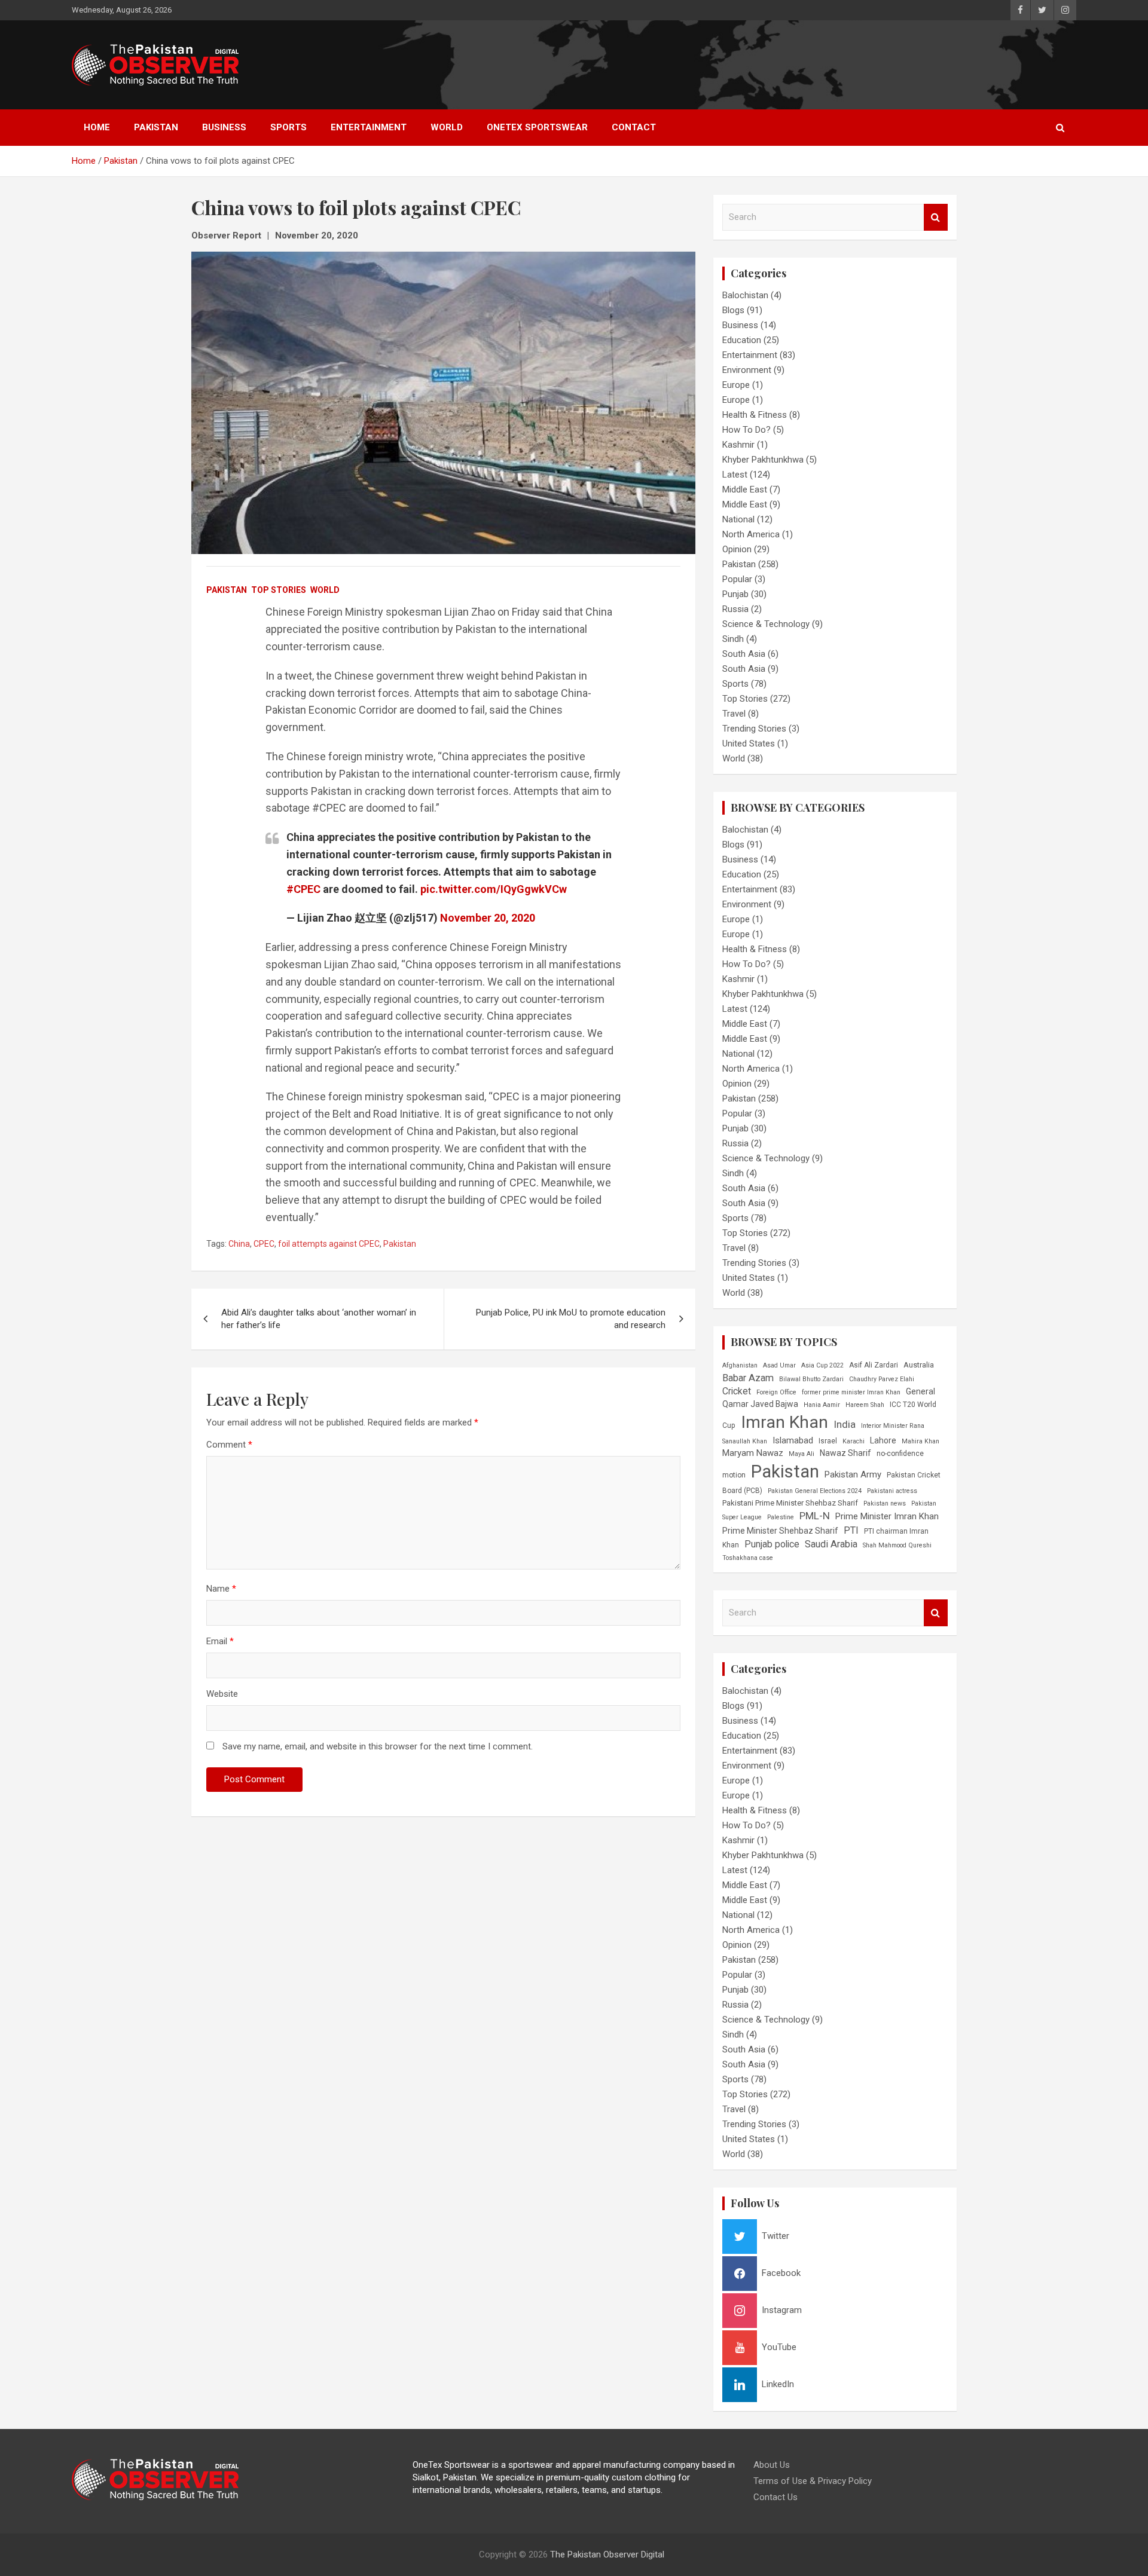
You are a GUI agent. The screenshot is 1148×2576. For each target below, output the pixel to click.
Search (936, 217)
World (447, 127)
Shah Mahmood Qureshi (897, 1545)
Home (97, 127)
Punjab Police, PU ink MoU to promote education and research (571, 1319)
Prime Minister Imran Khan (887, 1516)
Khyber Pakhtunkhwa (763, 460)
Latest (735, 475)
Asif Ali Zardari (874, 1365)
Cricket (737, 1391)
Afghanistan (740, 1365)
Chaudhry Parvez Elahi (882, 1379)
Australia (919, 1365)
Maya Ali (802, 1454)
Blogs (733, 310)
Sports (288, 127)
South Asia (744, 654)
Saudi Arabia (831, 1544)
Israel (828, 1441)
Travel (734, 714)
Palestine (781, 1517)
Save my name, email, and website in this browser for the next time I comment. (378, 1746)
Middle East (745, 489)
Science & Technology (766, 624)
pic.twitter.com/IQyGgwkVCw (494, 889)
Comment (229, 1445)
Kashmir (738, 445)
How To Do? (746, 430)
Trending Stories (754, 729)
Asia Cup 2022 (822, 1365)
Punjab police (772, 1544)
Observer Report (226, 235)
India (845, 1424)
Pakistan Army (853, 1474)
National (738, 519)
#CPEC (303, 889)
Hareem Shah (865, 1405)
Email (220, 1641)
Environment (747, 370)
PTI (851, 1530)
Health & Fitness (755, 415)
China (239, 1244)
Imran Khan (784, 1422)
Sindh (733, 639)
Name (221, 1589)
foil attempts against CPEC (329, 1244)
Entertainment (369, 127)
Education (742, 340)
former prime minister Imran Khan (851, 1392)
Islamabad (793, 1440)
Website (222, 1694)
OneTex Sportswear (537, 127)
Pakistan (156, 127)
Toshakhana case (748, 1558)
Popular (737, 579)
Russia (735, 609)
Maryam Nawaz (753, 1453)
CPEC (264, 1244)
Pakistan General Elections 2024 (815, 1491)
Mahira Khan (920, 1441)
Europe (736, 385)
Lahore (883, 1440)
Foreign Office (776, 1392)
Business (224, 127)
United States (749, 744)
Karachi (854, 1441)
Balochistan (745, 295)
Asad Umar (779, 1365)
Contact (634, 127)
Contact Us (775, 2497)
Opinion (737, 549)
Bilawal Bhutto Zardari (811, 1379)
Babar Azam (748, 1378)
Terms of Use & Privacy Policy (813, 2481)
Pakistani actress (892, 1491)
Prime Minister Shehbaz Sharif (780, 1531)
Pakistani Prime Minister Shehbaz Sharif (790, 1503)
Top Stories (279, 590)
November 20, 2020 (317, 235)
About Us (772, 2465)
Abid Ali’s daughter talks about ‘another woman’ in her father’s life (319, 1319)
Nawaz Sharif (845, 1453)
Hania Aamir (822, 1405)
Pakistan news (885, 1503)
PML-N (815, 1516)
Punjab (735, 594)
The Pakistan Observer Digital (607, 2554)
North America (751, 534)
